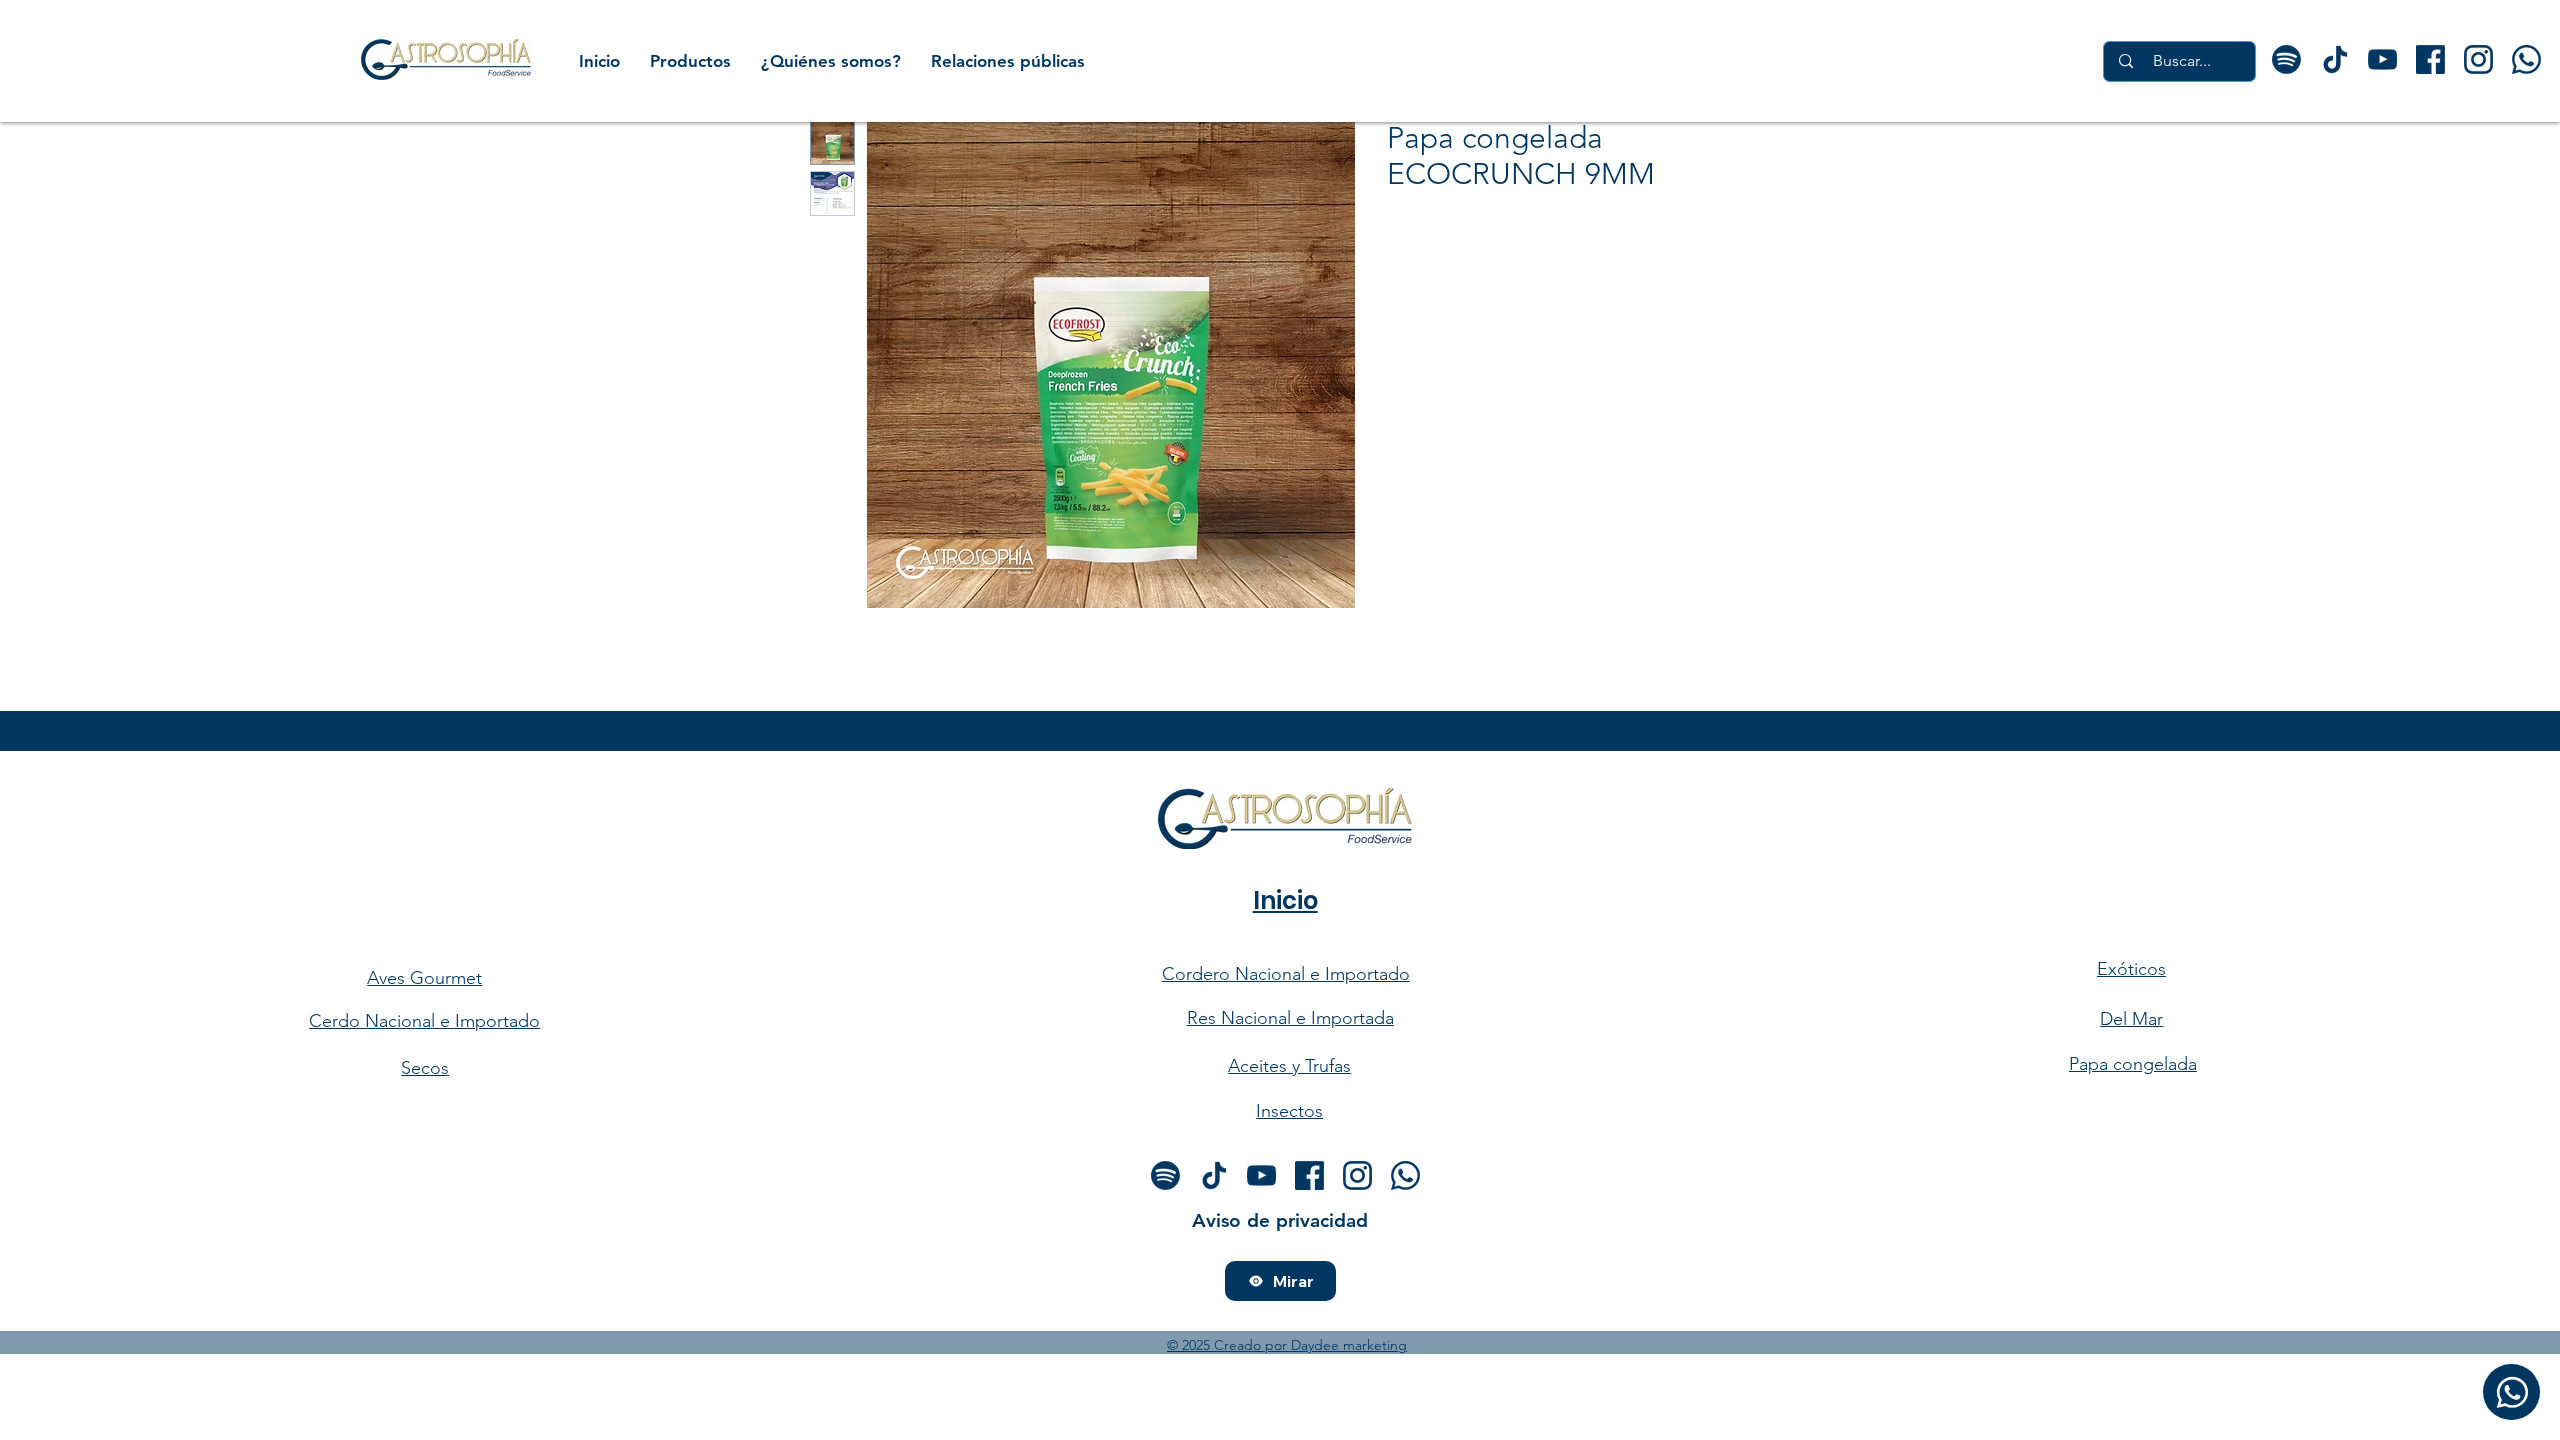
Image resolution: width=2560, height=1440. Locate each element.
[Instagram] (1357, 1175)
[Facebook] (1309, 1175)
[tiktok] (2334, 59)
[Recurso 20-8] (2526, 59)
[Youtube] (2382, 59)
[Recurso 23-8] (2430, 59)
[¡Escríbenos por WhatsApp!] (2511, 1392)
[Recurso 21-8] (2478, 59)
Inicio (1285, 900)
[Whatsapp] (1405, 1175)
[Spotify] (2286, 59)
